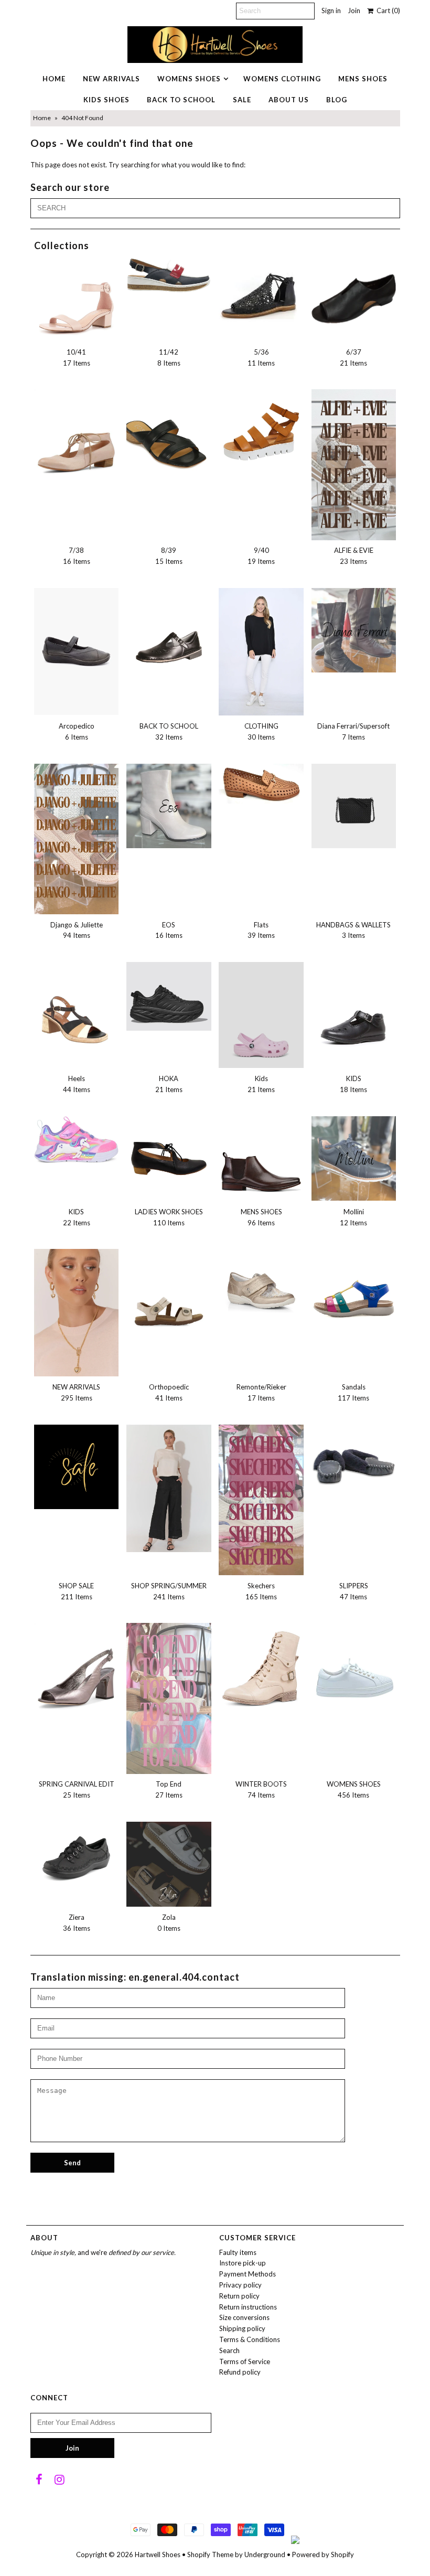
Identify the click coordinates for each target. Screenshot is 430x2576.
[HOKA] (169, 996)
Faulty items (238, 2252)
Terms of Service (245, 2361)
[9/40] (261, 432)
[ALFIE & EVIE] (354, 464)
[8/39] (169, 432)
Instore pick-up (243, 2263)
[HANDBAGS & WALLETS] (354, 806)
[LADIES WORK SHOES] (169, 1159)
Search (229, 2350)
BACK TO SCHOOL (181, 100)
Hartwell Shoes (158, 2554)
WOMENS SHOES (189, 79)
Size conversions (244, 2317)
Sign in (331, 10)
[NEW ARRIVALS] (77, 1313)
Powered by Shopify (323, 2554)
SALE (242, 100)
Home (42, 118)
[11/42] (169, 275)
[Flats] (261, 784)
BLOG (337, 100)
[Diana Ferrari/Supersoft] (354, 630)
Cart (387, 10)
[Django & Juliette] (77, 839)
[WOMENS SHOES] (354, 1665)
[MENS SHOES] (261, 1159)
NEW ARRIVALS (111, 79)
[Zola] (169, 1864)
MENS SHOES (363, 79)
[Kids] (261, 1015)
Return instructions (248, 2307)
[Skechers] (261, 1500)
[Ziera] (77, 1858)
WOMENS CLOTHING (282, 79)
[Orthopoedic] (169, 1291)
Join (354, 10)
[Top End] (169, 1698)
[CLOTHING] (261, 652)
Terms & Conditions (250, 2339)
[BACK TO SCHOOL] (169, 630)
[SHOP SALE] (77, 1467)
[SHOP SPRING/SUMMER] (169, 1488)
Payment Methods (248, 2274)
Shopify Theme (210, 2554)
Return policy (239, 2296)
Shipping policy (242, 2328)
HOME (54, 79)
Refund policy (240, 2372)
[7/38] (77, 438)
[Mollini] (354, 1159)
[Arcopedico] (77, 651)
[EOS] (169, 806)
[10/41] (77, 299)
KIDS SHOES (106, 100)
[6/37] (354, 299)
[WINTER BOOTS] (261, 1672)
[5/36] (261, 295)
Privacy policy (240, 2285)
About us (289, 100)
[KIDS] (354, 1011)
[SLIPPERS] (354, 1467)
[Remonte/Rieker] (261, 1291)
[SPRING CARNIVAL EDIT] (77, 1672)
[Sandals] (354, 1291)
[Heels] (77, 1013)
